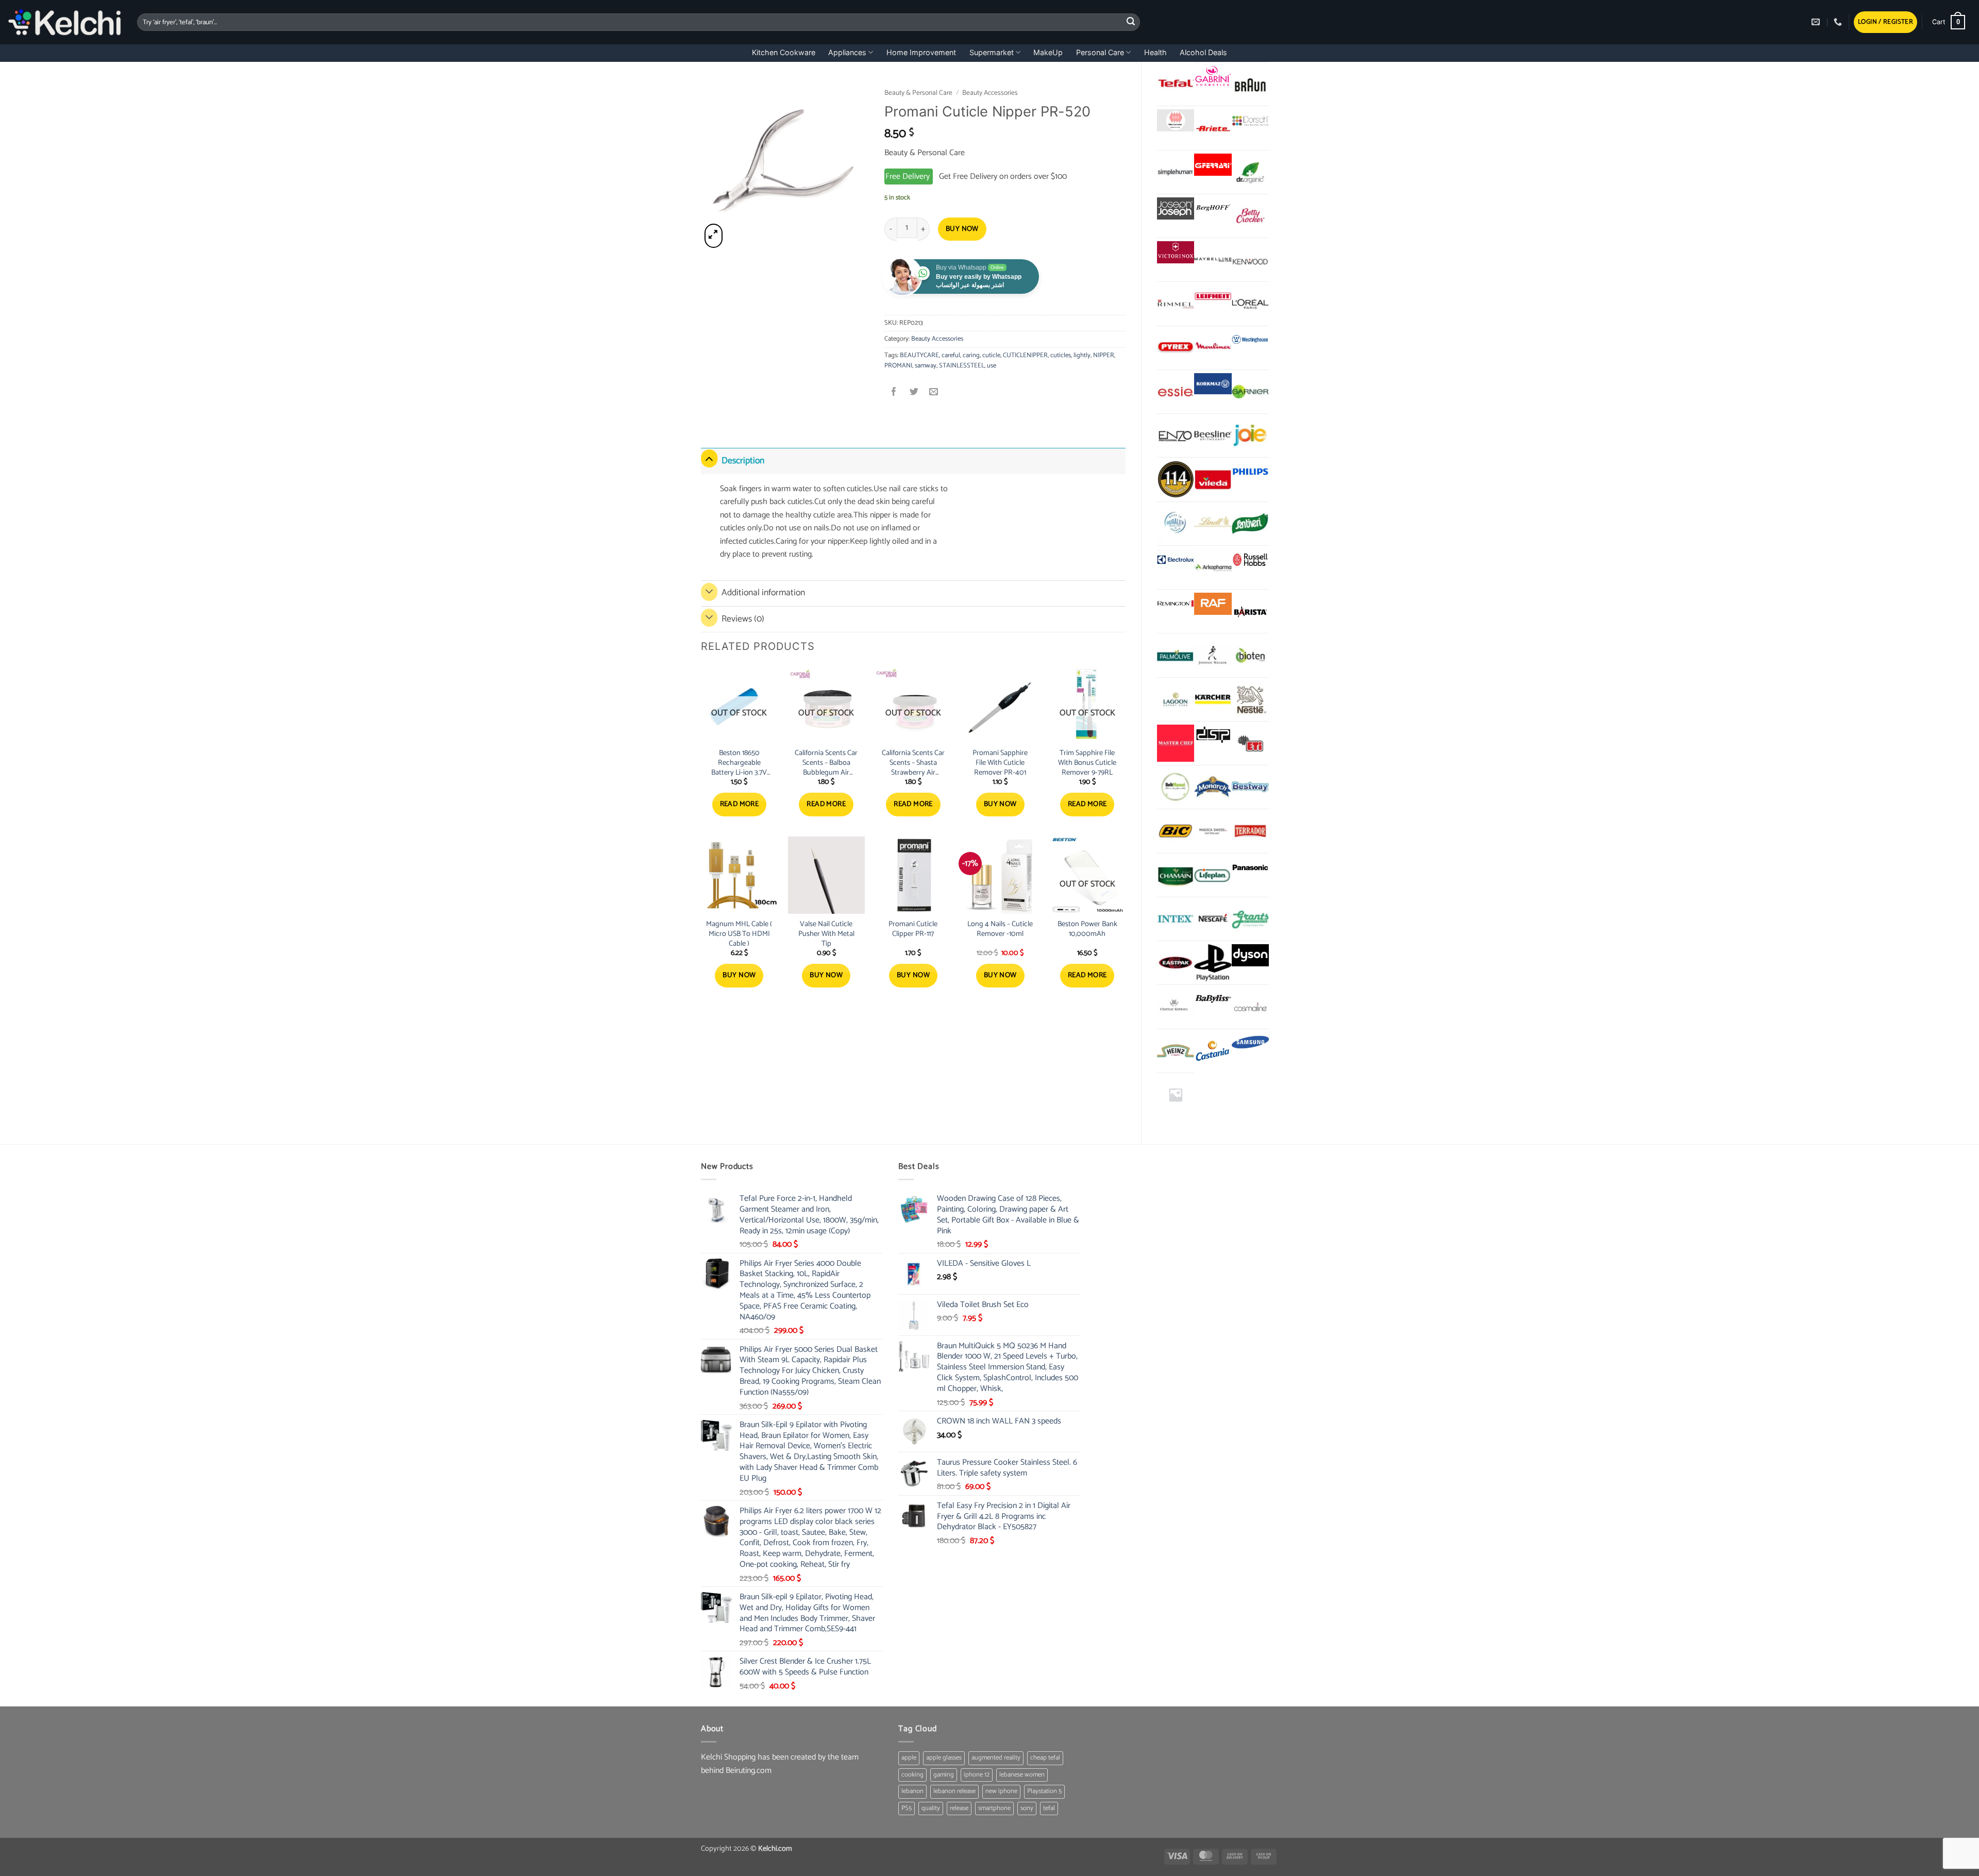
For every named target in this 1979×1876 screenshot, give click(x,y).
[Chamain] (1176, 875)
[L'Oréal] (1250, 304)
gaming (944, 1775)
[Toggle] (709, 458)
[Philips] (1250, 472)
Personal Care (1100, 52)
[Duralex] (1176, 524)
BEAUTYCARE (919, 355)
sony (1027, 1808)
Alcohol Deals (1203, 52)
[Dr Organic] (1250, 172)
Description (743, 461)
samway (926, 366)
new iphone (1001, 1791)
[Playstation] (1213, 963)
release (959, 1808)
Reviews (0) (743, 619)
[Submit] (1131, 22)
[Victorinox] (1176, 252)
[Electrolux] (1176, 560)
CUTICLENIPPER (1025, 355)
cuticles (1061, 355)
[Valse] (1176, 120)
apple (909, 1758)
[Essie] (1176, 392)
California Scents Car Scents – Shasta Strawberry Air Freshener (913, 763)
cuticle (991, 355)
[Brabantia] (1176, 1095)
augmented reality (996, 1758)
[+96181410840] (1839, 22)
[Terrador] (1250, 831)
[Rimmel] (1176, 304)
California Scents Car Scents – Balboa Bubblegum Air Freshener (826, 763)
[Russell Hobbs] (1250, 560)
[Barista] (1250, 611)
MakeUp (1048, 52)
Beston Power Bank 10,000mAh (1087, 929)
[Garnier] (1250, 392)
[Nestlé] (1250, 699)
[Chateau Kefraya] (1176, 1007)
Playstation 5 (1044, 1791)
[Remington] (1176, 604)
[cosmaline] (1250, 1007)
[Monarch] (1213, 787)
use (992, 366)
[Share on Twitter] (914, 393)
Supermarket (992, 52)
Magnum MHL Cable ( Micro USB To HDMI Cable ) (739, 934)
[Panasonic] (1250, 868)
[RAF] (1213, 604)
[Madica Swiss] (1213, 831)
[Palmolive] (1176, 655)
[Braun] (1250, 84)
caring (971, 355)
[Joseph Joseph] (1176, 208)
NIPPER (1104, 355)
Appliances (847, 52)
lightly (1082, 355)
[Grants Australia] (1250, 919)
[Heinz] (1176, 1051)
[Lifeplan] (1213, 875)
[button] (1885, 22)
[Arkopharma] (1213, 567)
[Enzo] (1176, 435)
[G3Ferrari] (1213, 165)
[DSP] (1213, 736)
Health (1155, 52)
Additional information (763, 593)
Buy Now (962, 229)
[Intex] (1176, 919)
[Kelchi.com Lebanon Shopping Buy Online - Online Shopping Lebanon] (65, 22)
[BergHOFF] (1213, 208)
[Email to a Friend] (934, 393)
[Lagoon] (1176, 699)
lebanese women (1022, 1775)
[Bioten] (1250, 655)
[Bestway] (1250, 787)
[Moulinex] (1213, 348)
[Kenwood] (1250, 260)
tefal (1049, 1808)
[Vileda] (1213, 479)
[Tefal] (1176, 83)
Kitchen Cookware (784, 52)
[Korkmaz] (1213, 384)
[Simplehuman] (1176, 172)
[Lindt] (1213, 524)
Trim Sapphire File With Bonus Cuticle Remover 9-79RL (1087, 763)
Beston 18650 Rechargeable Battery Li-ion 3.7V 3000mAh (739, 763)
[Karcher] (1213, 699)
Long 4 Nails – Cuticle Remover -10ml (1000, 929)
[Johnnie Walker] (1213, 655)
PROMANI (898, 366)
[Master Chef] (1176, 743)
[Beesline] (1213, 435)
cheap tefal (1045, 1758)
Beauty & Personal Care (918, 93)
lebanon (912, 1791)
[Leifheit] (1213, 296)
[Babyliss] (1213, 999)
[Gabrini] (1213, 77)
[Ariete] (1213, 128)
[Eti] (1250, 743)
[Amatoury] (1176, 479)
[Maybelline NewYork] (1213, 260)
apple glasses (944, 1758)
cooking (912, 1775)
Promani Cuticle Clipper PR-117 (913, 929)
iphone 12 (977, 1775)
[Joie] (1250, 435)
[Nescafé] (1213, 919)
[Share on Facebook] (894, 393)
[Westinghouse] (1250, 340)
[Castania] (1213, 1051)
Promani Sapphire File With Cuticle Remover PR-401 (1000, 763)
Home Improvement (921, 52)
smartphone (994, 1808)
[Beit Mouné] (1176, 787)
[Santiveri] (1250, 524)
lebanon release (954, 1791)
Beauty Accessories (990, 93)
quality (931, 1808)
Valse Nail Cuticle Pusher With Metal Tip (826, 934)
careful (951, 355)
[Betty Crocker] (1250, 216)
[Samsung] (1250, 1043)
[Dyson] (1250, 955)
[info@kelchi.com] (1817, 22)
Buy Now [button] (1000, 804)
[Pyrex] (1176, 348)
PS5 (907, 1808)
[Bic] (1176, 831)
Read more (740, 804)
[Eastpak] (1176, 963)
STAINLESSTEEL (962, 366)
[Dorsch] (1250, 120)
